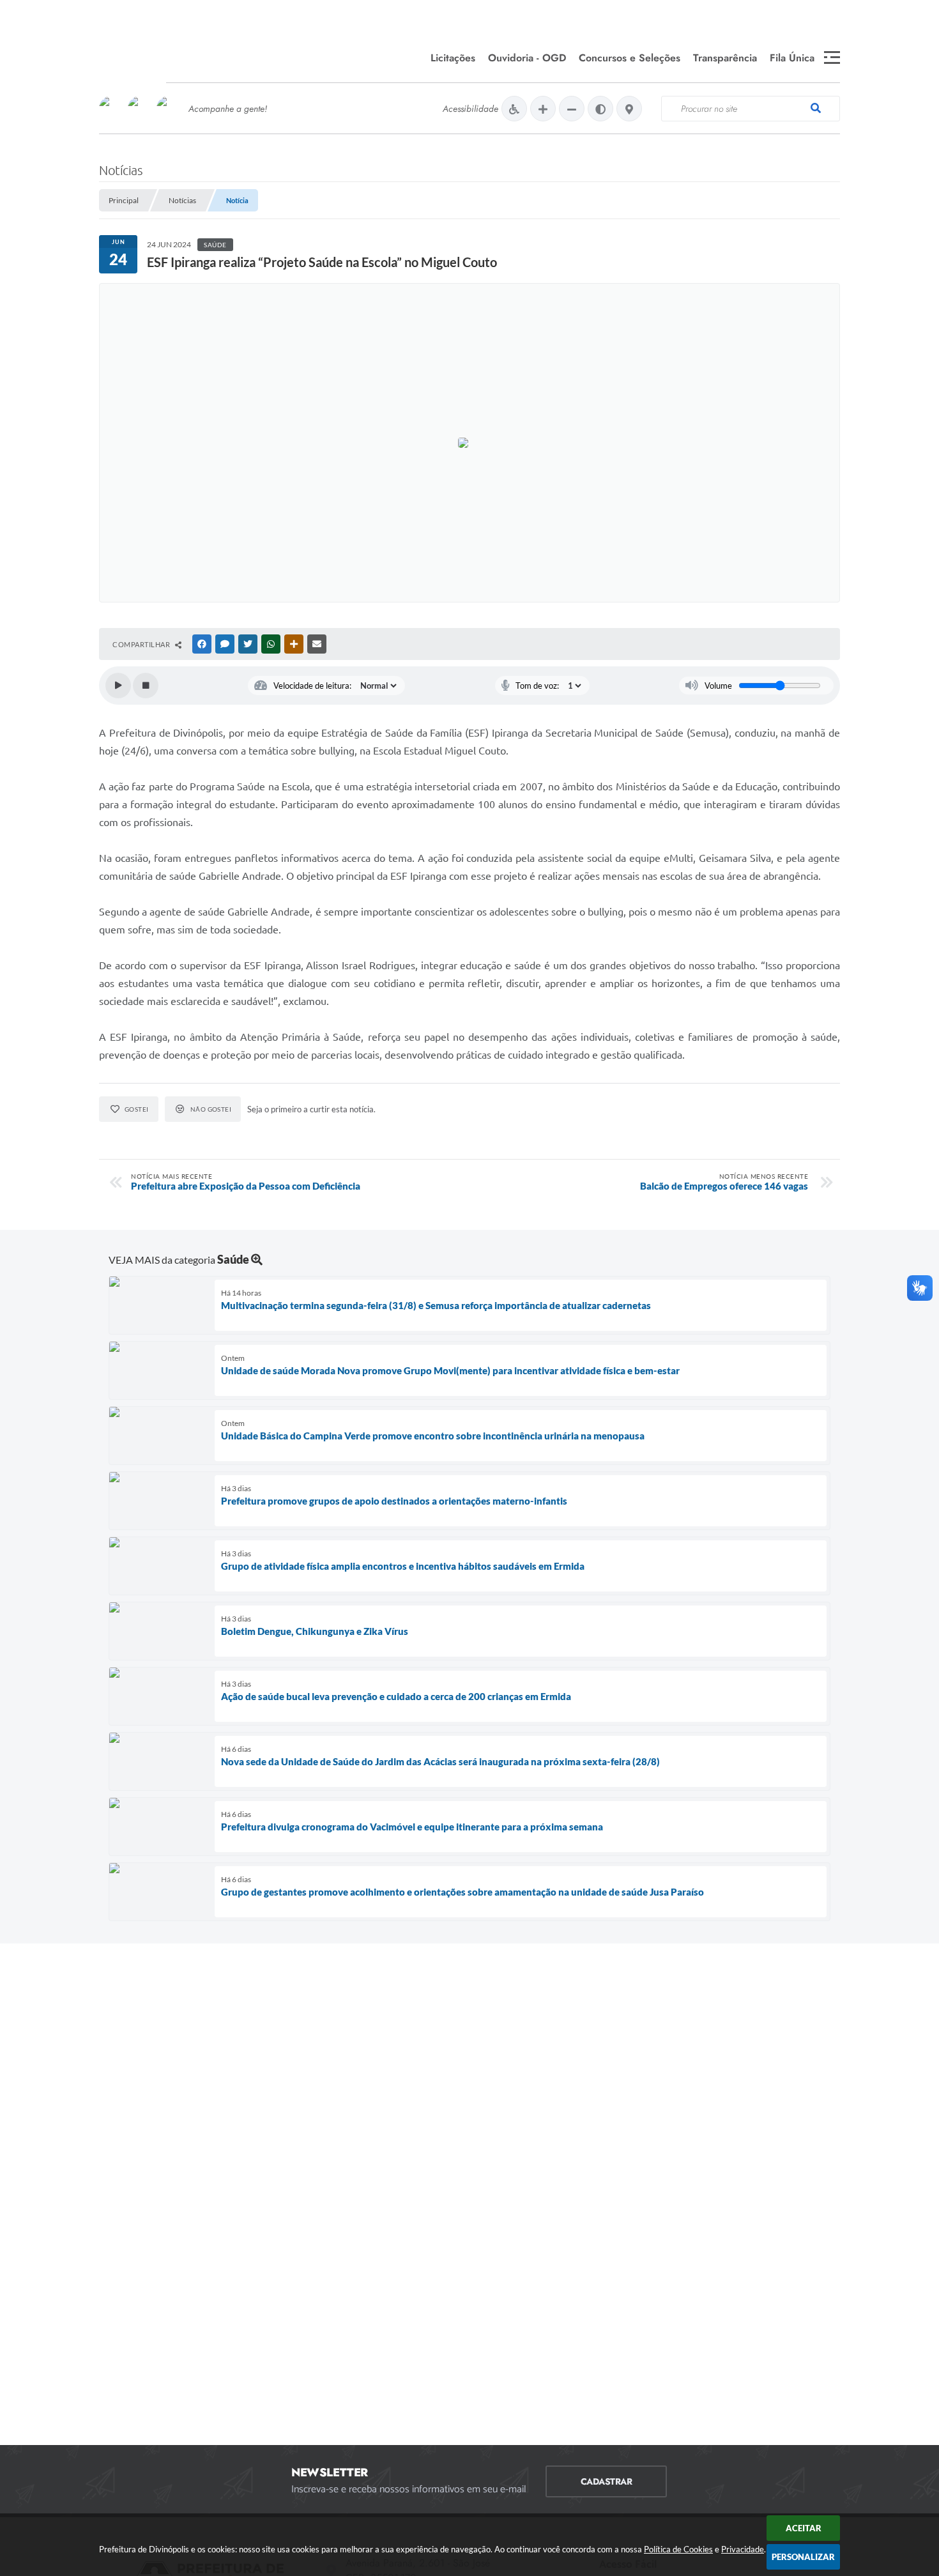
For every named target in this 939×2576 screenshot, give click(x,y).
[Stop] (146, 686)
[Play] (118, 686)
